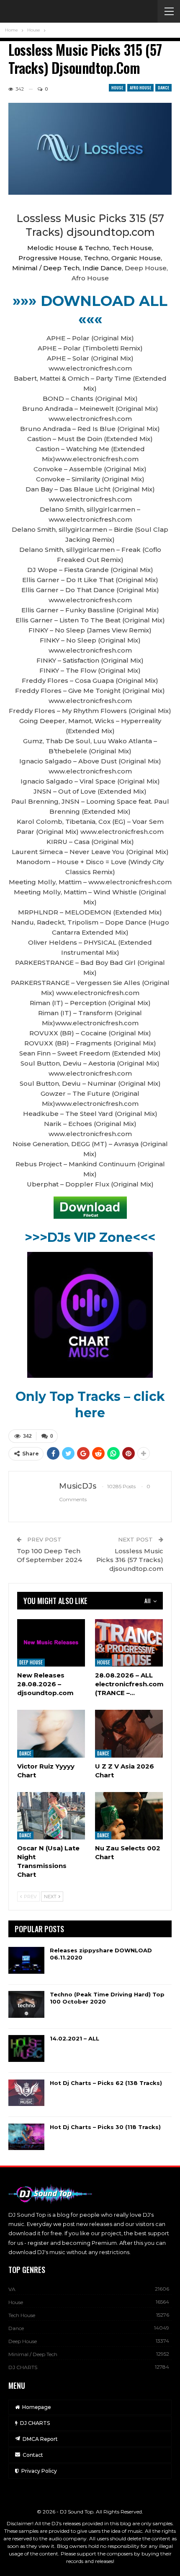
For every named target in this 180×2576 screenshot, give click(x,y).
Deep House (31, 1662)
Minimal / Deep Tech (33, 2354)
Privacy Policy (39, 2471)
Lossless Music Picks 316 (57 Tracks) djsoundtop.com (130, 1560)
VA (12, 2289)
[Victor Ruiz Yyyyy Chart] (51, 1733)
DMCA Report (40, 2439)
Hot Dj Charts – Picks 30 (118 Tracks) (105, 2127)
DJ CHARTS (23, 2367)
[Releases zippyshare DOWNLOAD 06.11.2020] (26, 1960)
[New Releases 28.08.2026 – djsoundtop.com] (51, 1643)
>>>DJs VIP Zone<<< (90, 1237)
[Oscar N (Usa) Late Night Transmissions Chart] (51, 1816)
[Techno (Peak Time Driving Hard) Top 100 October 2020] (26, 2004)
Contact (33, 2455)
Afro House (140, 88)
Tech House (22, 2315)
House (117, 88)
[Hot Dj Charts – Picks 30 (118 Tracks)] (26, 2137)
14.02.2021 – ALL (75, 2038)
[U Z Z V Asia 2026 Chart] (129, 1733)
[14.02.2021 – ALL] (26, 2048)
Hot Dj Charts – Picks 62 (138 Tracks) (106, 2083)
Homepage (37, 2407)
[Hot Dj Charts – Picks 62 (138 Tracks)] (26, 2093)
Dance (163, 88)
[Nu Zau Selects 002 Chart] (129, 1816)
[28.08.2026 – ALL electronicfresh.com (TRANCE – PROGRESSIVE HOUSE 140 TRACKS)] (129, 1643)
